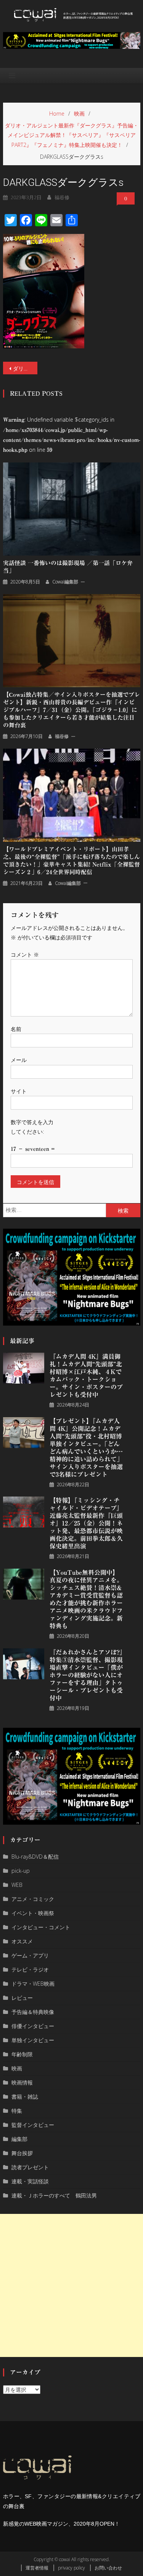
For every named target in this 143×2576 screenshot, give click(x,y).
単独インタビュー (33, 2040)
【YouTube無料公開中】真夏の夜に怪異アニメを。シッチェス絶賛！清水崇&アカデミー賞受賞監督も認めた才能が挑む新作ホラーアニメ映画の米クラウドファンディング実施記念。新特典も (86, 1599)
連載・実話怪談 (30, 2181)
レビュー (22, 1998)
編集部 (19, 2139)
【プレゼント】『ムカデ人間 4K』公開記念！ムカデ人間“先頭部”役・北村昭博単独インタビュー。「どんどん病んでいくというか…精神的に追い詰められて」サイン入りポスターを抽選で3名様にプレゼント (86, 1448)
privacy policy (71, 2568)
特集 (17, 2111)
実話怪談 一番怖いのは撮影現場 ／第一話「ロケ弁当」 (68, 567)
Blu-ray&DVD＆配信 (35, 1857)
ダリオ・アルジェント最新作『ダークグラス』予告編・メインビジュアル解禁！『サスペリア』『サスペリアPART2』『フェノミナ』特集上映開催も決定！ (25, 368)
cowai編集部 (65, 582)
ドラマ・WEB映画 (33, 1984)
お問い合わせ (108, 2568)
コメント (25, 955)
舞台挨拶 (22, 2153)
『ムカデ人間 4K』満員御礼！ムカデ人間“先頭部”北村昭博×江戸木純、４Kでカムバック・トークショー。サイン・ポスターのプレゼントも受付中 (86, 1376)
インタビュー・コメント (41, 1927)
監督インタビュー (33, 2125)
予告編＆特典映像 (33, 2012)
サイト (19, 1091)
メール (19, 1060)
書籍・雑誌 (25, 2097)
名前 (16, 1029)
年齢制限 (22, 2054)
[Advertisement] (71, 2285)
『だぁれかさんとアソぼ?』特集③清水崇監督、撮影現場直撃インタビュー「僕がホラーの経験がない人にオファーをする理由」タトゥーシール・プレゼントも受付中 (86, 1675)
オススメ (22, 1941)
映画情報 (22, 2082)
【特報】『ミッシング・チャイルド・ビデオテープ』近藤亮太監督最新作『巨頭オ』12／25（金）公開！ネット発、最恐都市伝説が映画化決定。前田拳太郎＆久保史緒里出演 (86, 1523)
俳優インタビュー (33, 2026)
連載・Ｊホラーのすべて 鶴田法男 (54, 2195)
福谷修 (62, 197)
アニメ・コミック (33, 1899)
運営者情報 (37, 2568)
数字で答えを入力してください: (32, 1127)
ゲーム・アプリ (30, 1955)
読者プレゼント (30, 2167)
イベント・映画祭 (33, 1913)
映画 (17, 2068)
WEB (17, 1885)
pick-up (21, 1871)
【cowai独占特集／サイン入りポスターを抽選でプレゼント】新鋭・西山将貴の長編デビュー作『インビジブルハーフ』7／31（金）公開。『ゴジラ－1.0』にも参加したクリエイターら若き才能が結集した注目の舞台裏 (71, 710)
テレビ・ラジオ (30, 1969)
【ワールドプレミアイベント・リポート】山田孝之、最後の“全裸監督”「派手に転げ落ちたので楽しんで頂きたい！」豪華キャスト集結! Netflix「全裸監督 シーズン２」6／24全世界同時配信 (71, 861)
